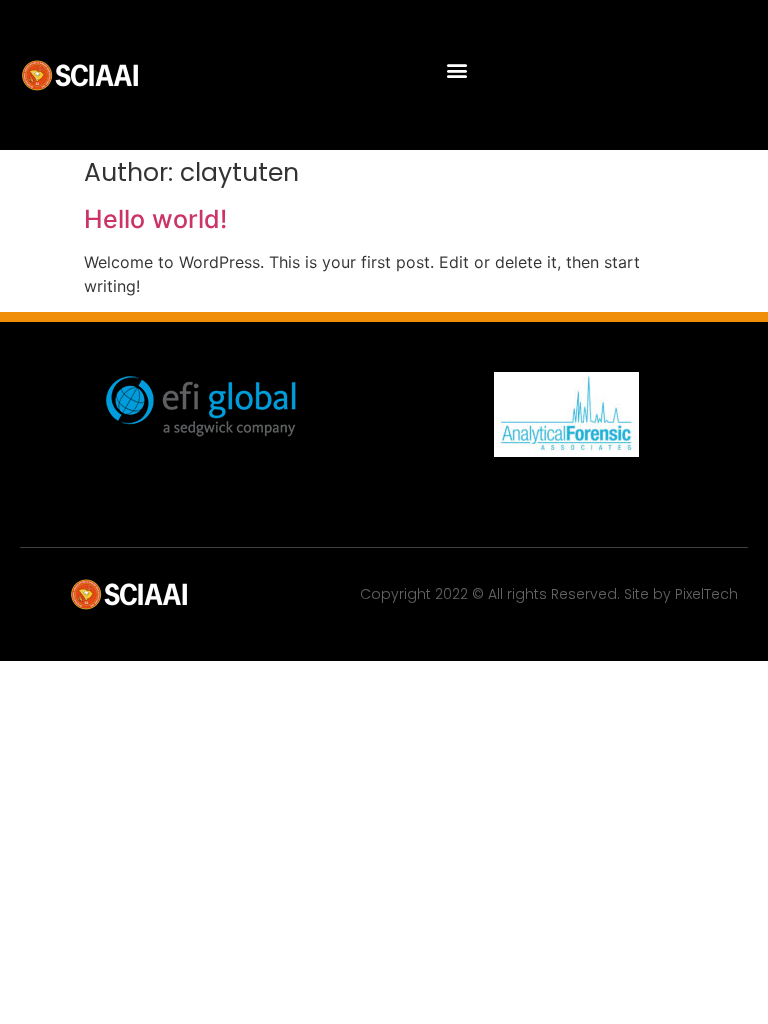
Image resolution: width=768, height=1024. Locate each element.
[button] (456, 70)
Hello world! (155, 219)
